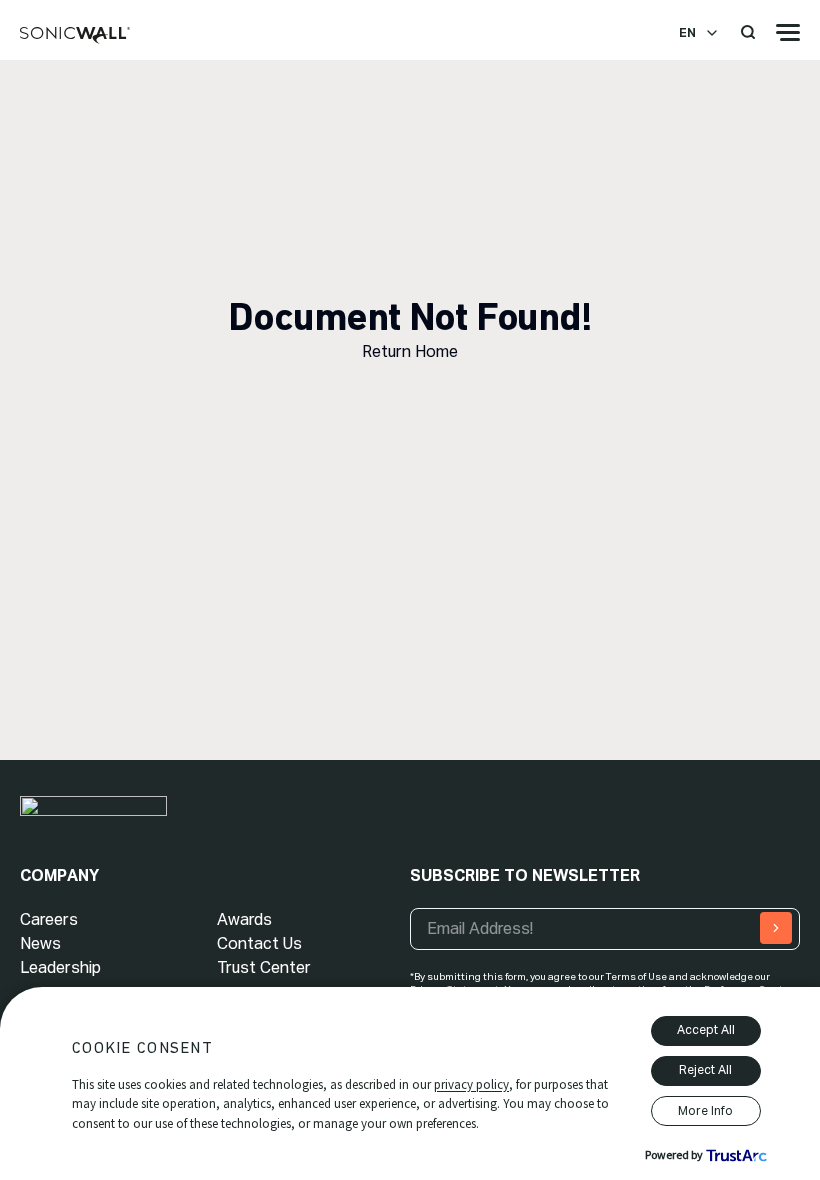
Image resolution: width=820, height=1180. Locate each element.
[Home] (75, 36)
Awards (244, 919)
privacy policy (471, 1084)
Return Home (410, 351)
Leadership (60, 967)
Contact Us (259, 943)
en (687, 33)
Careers (49, 919)
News (40, 943)
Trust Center (264, 967)
